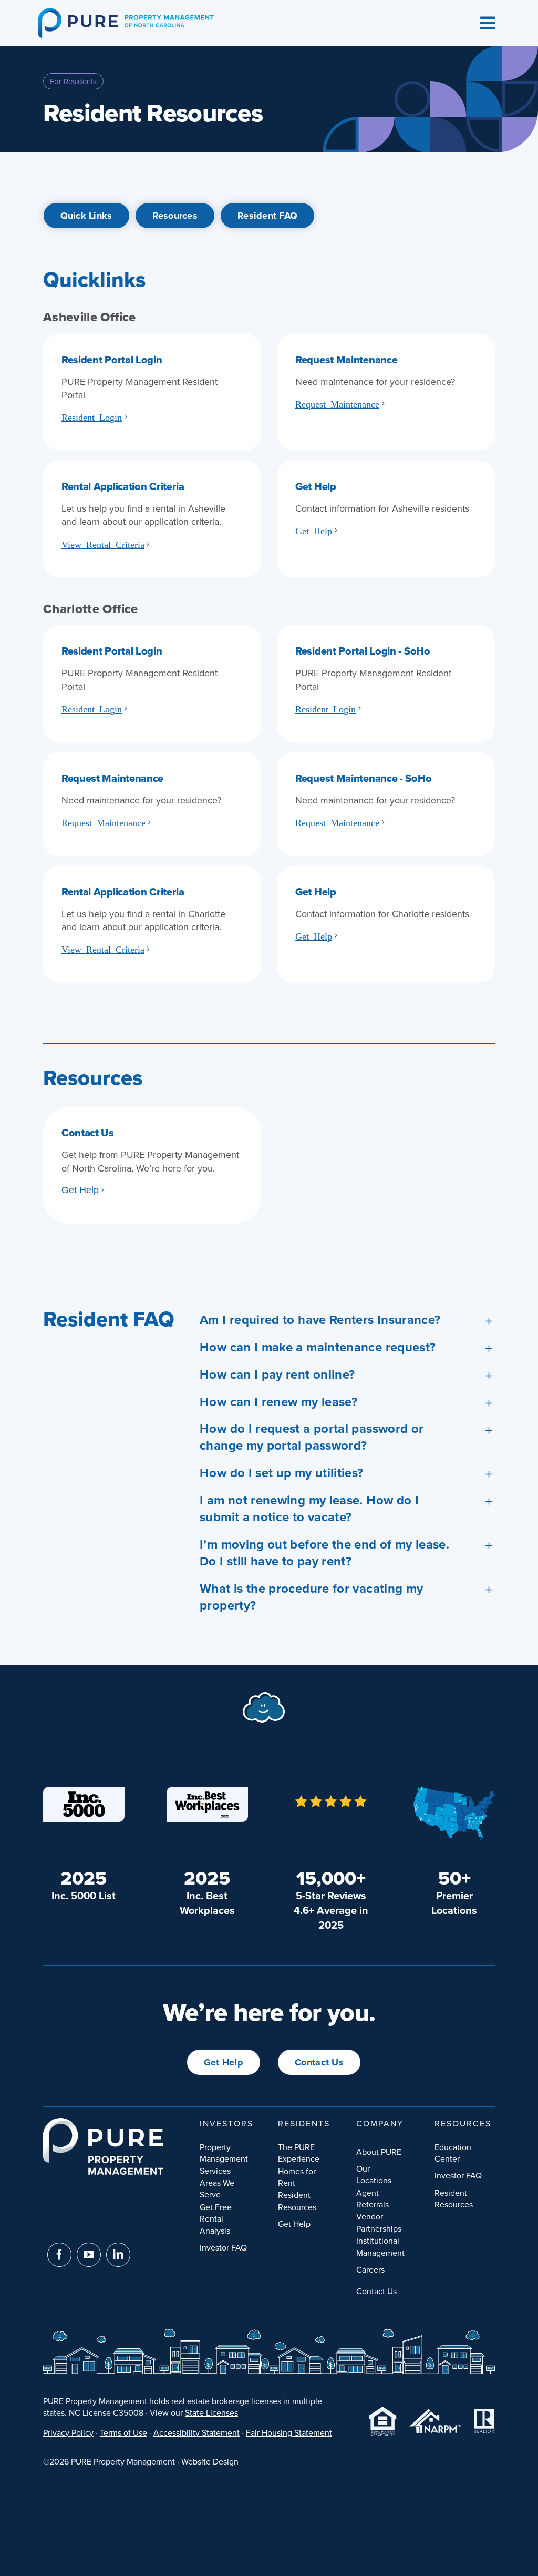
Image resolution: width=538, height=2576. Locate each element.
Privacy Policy (68, 2432)
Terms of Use (123, 2432)
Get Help (314, 530)
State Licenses (211, 2412)
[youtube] (89, 2255)
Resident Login (92, 416)
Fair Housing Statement (289, 2432)
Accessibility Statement (196, 2432)
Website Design (210, 2461)
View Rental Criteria (103, 544)
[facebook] (59, 2255)
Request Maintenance (337, 403)
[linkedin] (118, 2255)
